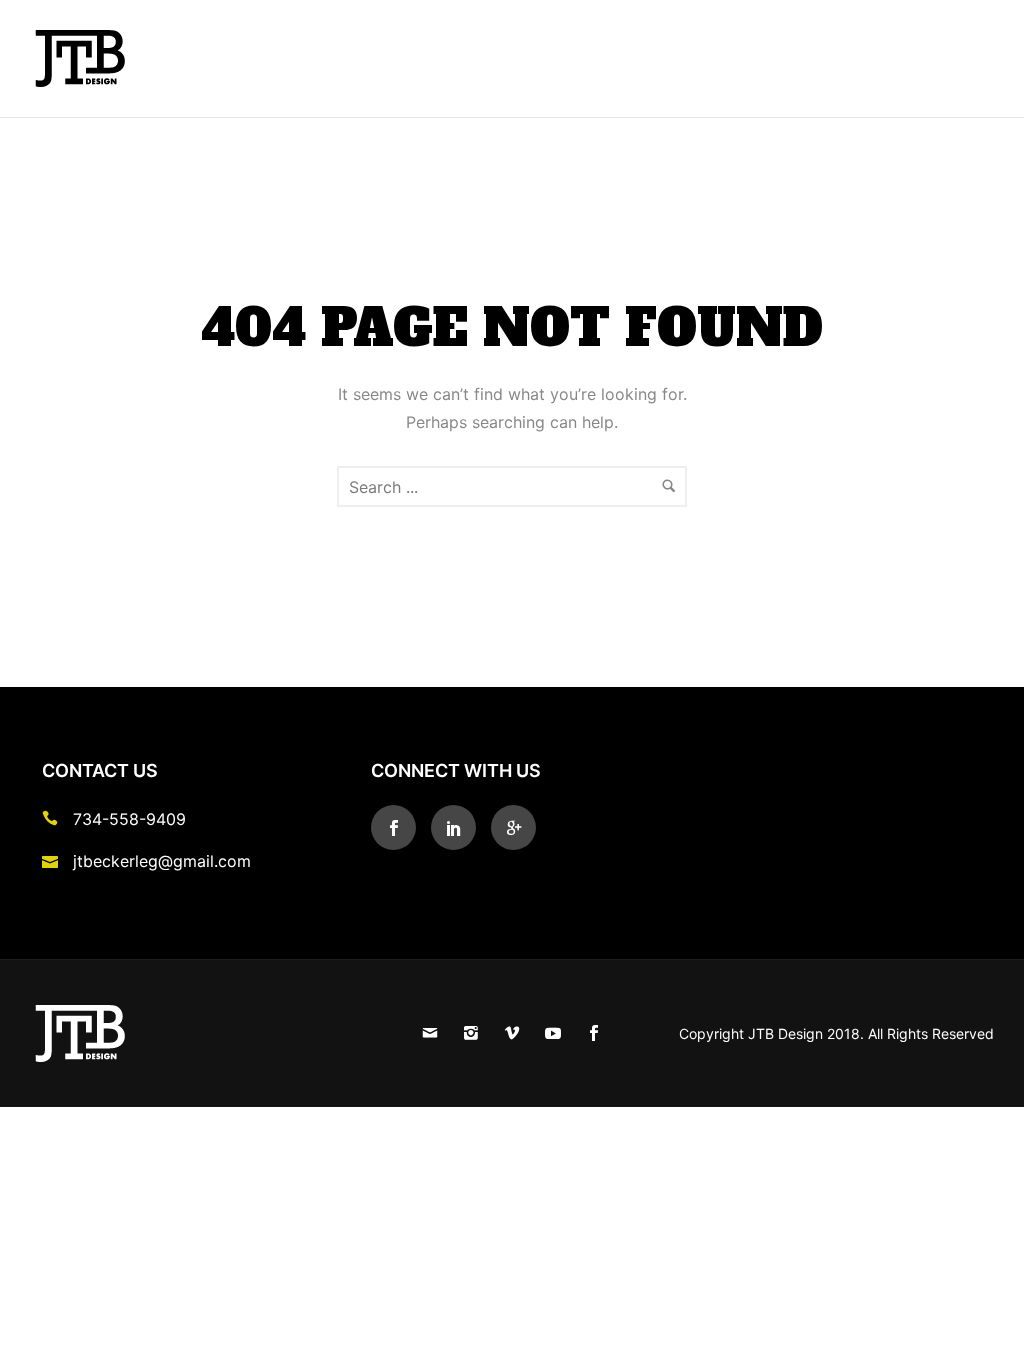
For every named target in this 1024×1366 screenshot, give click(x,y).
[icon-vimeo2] (517, 1033)
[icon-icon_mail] (55, 860)
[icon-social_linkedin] (458, 827)
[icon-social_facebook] (398, 827)
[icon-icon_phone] (55, 818)
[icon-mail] (435, 1033)
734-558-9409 (129, 819)
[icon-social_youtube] (558, 1033)
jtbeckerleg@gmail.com (162, 861)
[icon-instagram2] (476, 1033)
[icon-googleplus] (513, 827)
